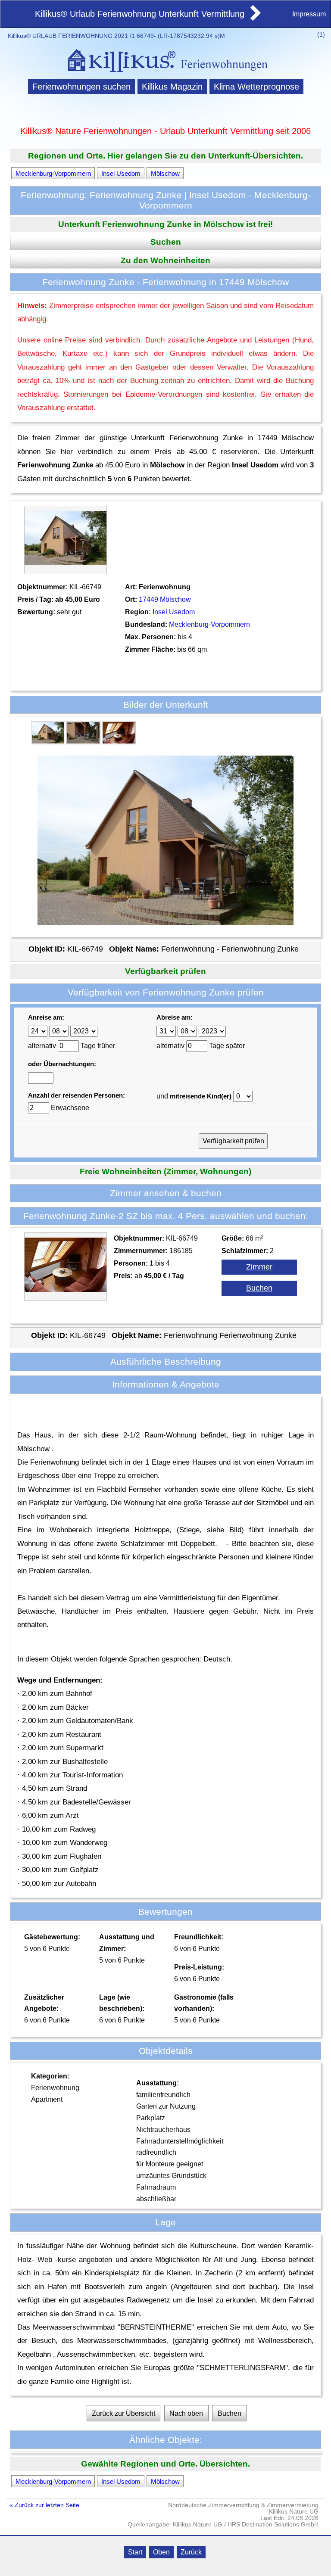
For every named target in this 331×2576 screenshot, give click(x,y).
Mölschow (165, 173)
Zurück (191, 2552)
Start (135, 2552)
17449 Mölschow (165, 599)
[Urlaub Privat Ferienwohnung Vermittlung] (255, 18)
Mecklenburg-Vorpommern (53, 173)
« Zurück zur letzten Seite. (45, 2505)
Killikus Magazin (172, 87)
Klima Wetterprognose (256, 87)
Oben (161, 2552)
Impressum (309, 14)
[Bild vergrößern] (48, 741)
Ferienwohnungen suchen (81, 87)
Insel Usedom (121, 173)
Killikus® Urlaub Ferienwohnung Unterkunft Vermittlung (140, 14)
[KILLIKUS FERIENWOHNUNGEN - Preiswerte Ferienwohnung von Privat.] (165, 73)
